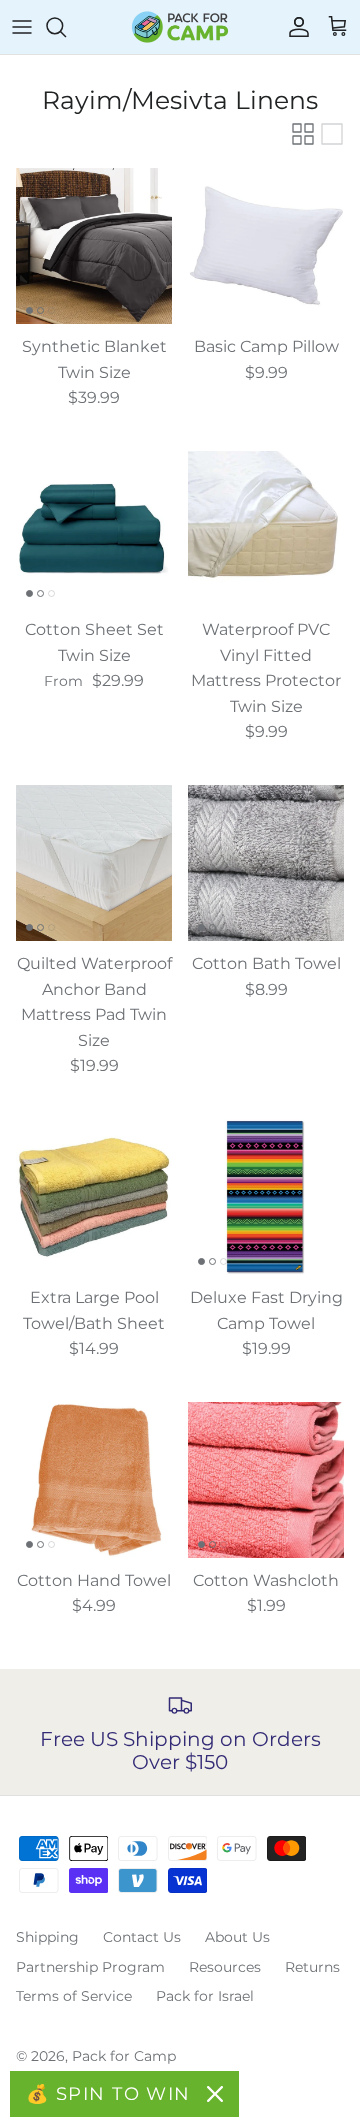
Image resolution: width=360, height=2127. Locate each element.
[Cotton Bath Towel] (266, 863)
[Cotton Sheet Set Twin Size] (94, 529)
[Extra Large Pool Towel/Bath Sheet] (94, 1197)
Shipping (47, 1937)
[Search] (66, 27)
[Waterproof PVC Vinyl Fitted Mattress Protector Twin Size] (266, 529)
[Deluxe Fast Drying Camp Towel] (266, 1197)
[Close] (215, 2094)
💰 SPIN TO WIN (108, 2094)
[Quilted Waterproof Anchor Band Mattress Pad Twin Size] (94, 863)
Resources (225, 1967)
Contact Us (142, 1937)
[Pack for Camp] (180, 27)
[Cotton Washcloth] (266, 1480)
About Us (237, 1937)
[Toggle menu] (22, 27)
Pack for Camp (124, 2056)
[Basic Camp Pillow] (266, 246)
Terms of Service (74, 1996)
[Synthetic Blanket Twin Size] (94, 246)
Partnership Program (90, 1967)
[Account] (294, 27)
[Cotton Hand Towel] (94, 1480)
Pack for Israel (205, 1996)
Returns (312, 1967)
